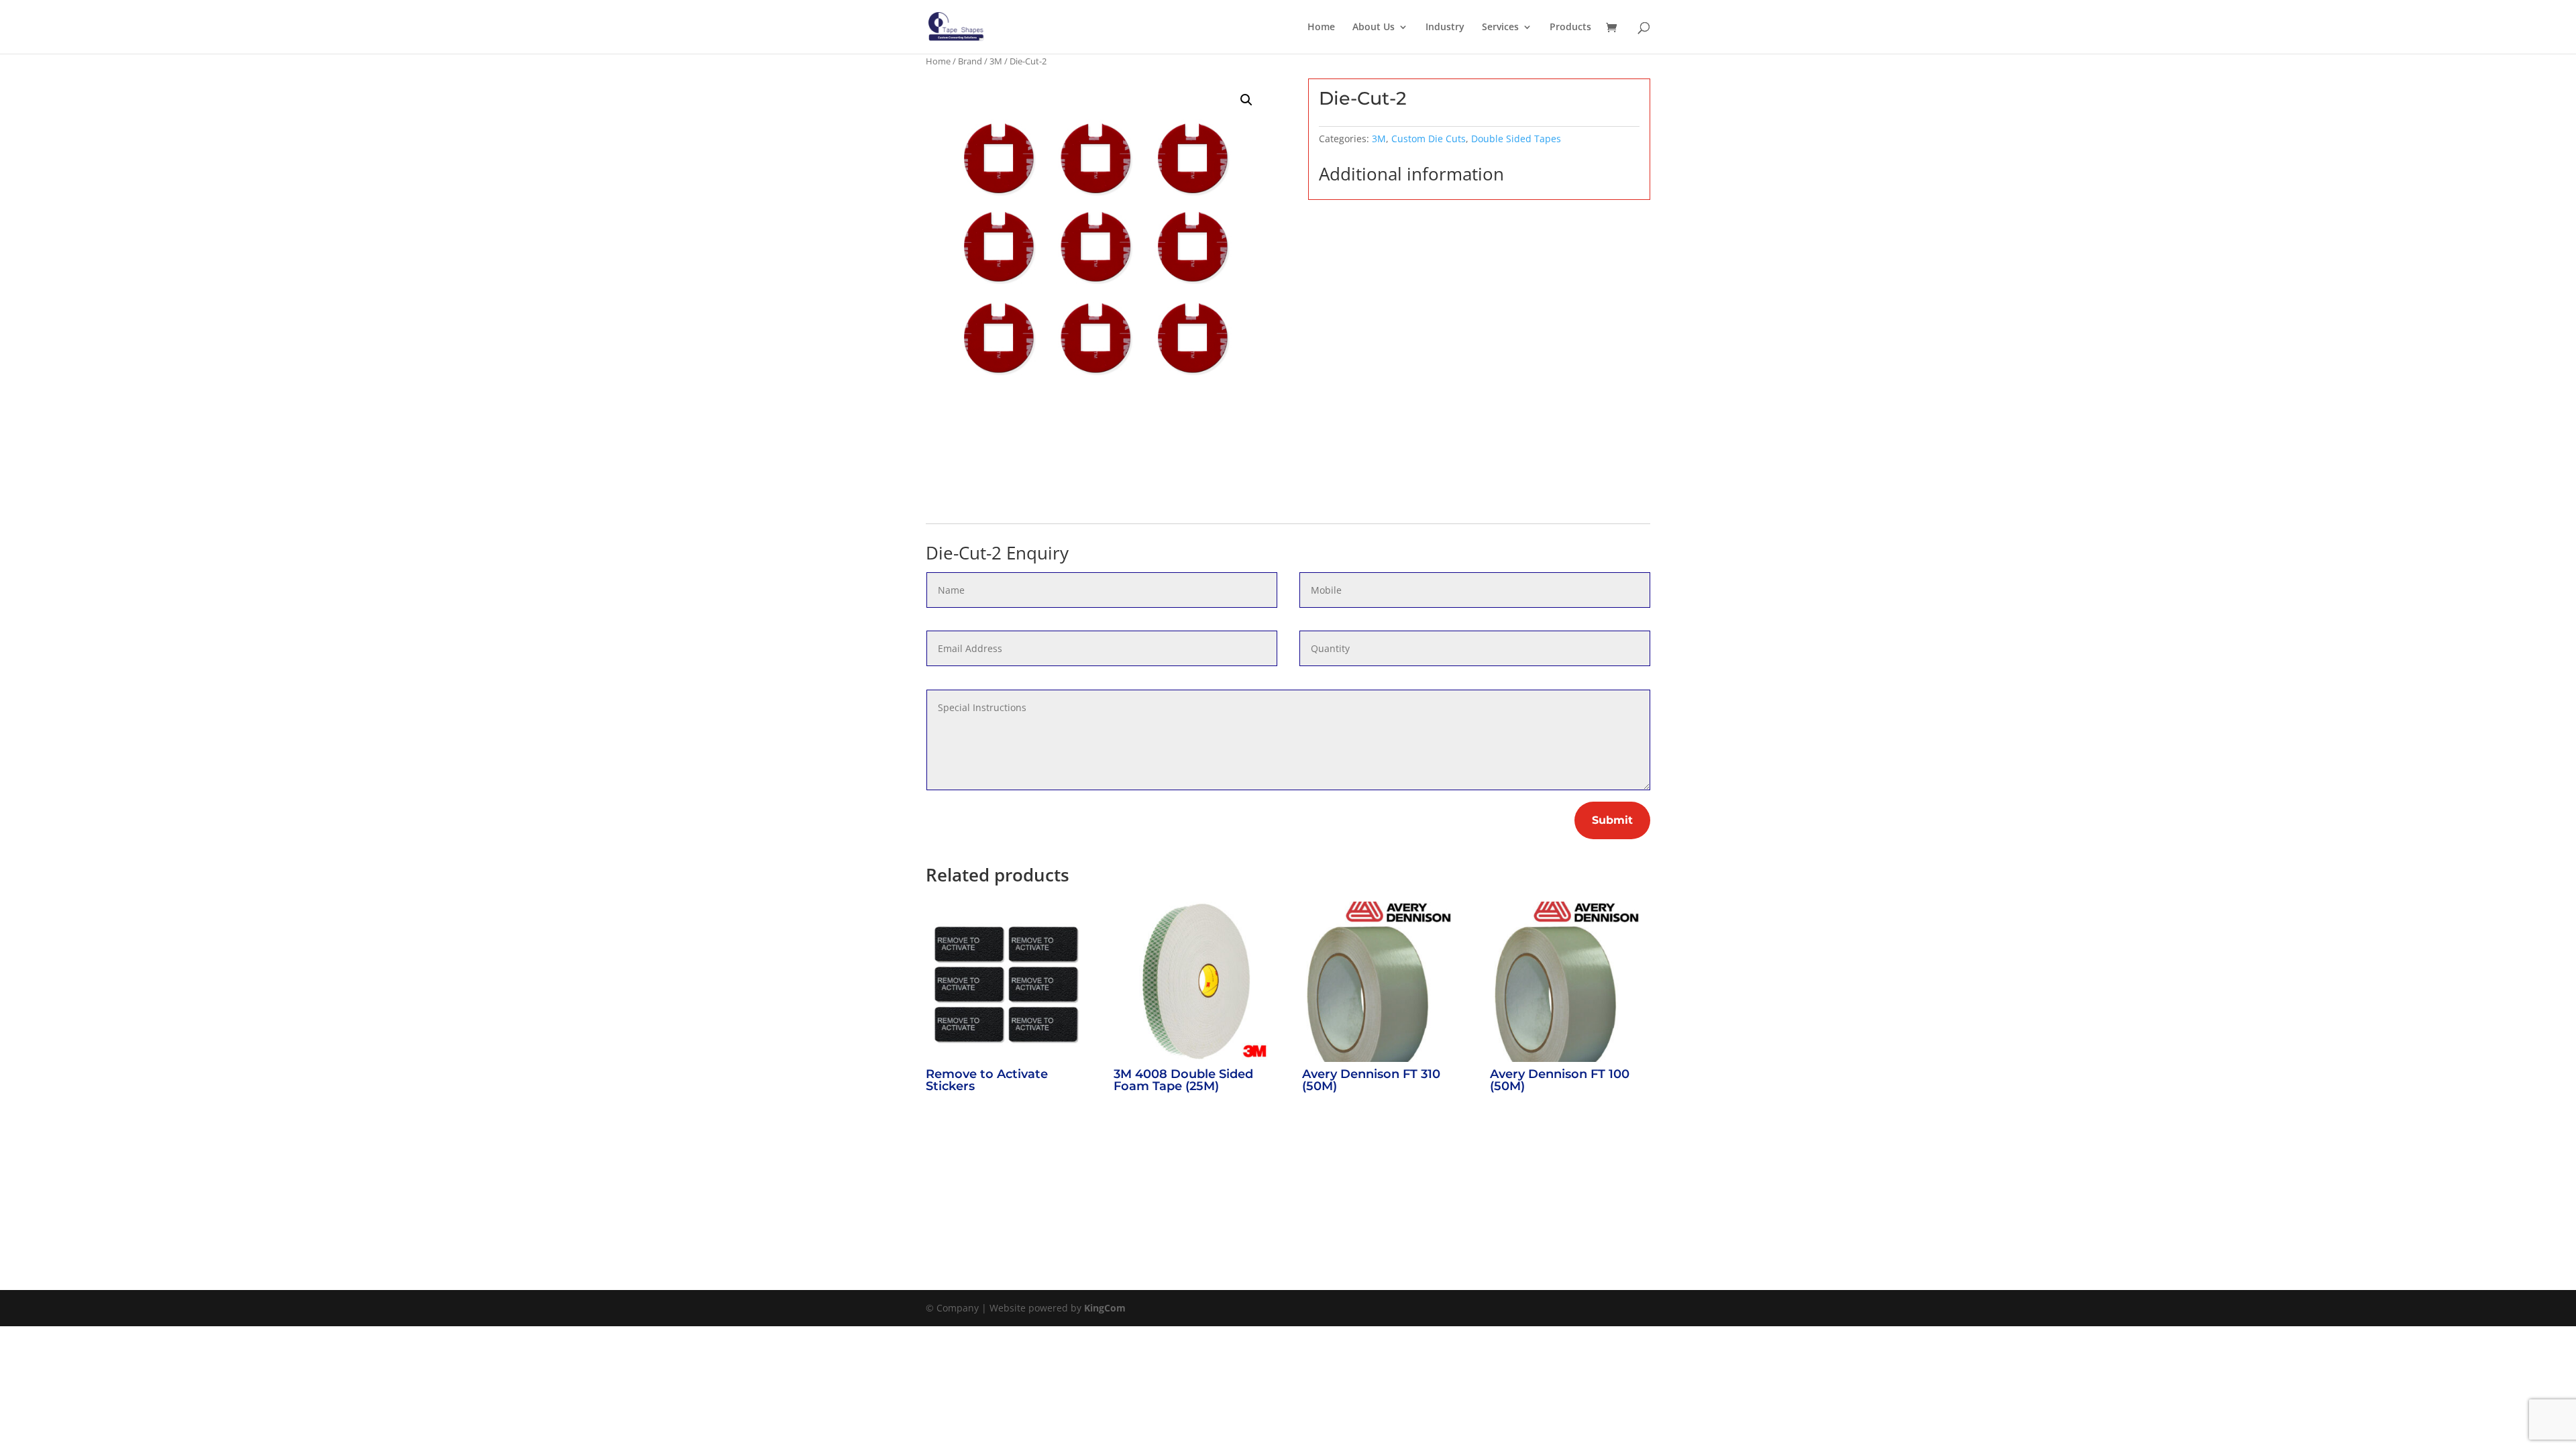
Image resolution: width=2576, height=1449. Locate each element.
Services (1500, 28)
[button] (1246, 100)
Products (1570, 28)
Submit (1612, 820)
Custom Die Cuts (1429, 139)
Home (1321, 28)
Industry (1445, 28)
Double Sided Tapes (1516, 139)
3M (996, 61)
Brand (970, 61)
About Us (1374, 28)
